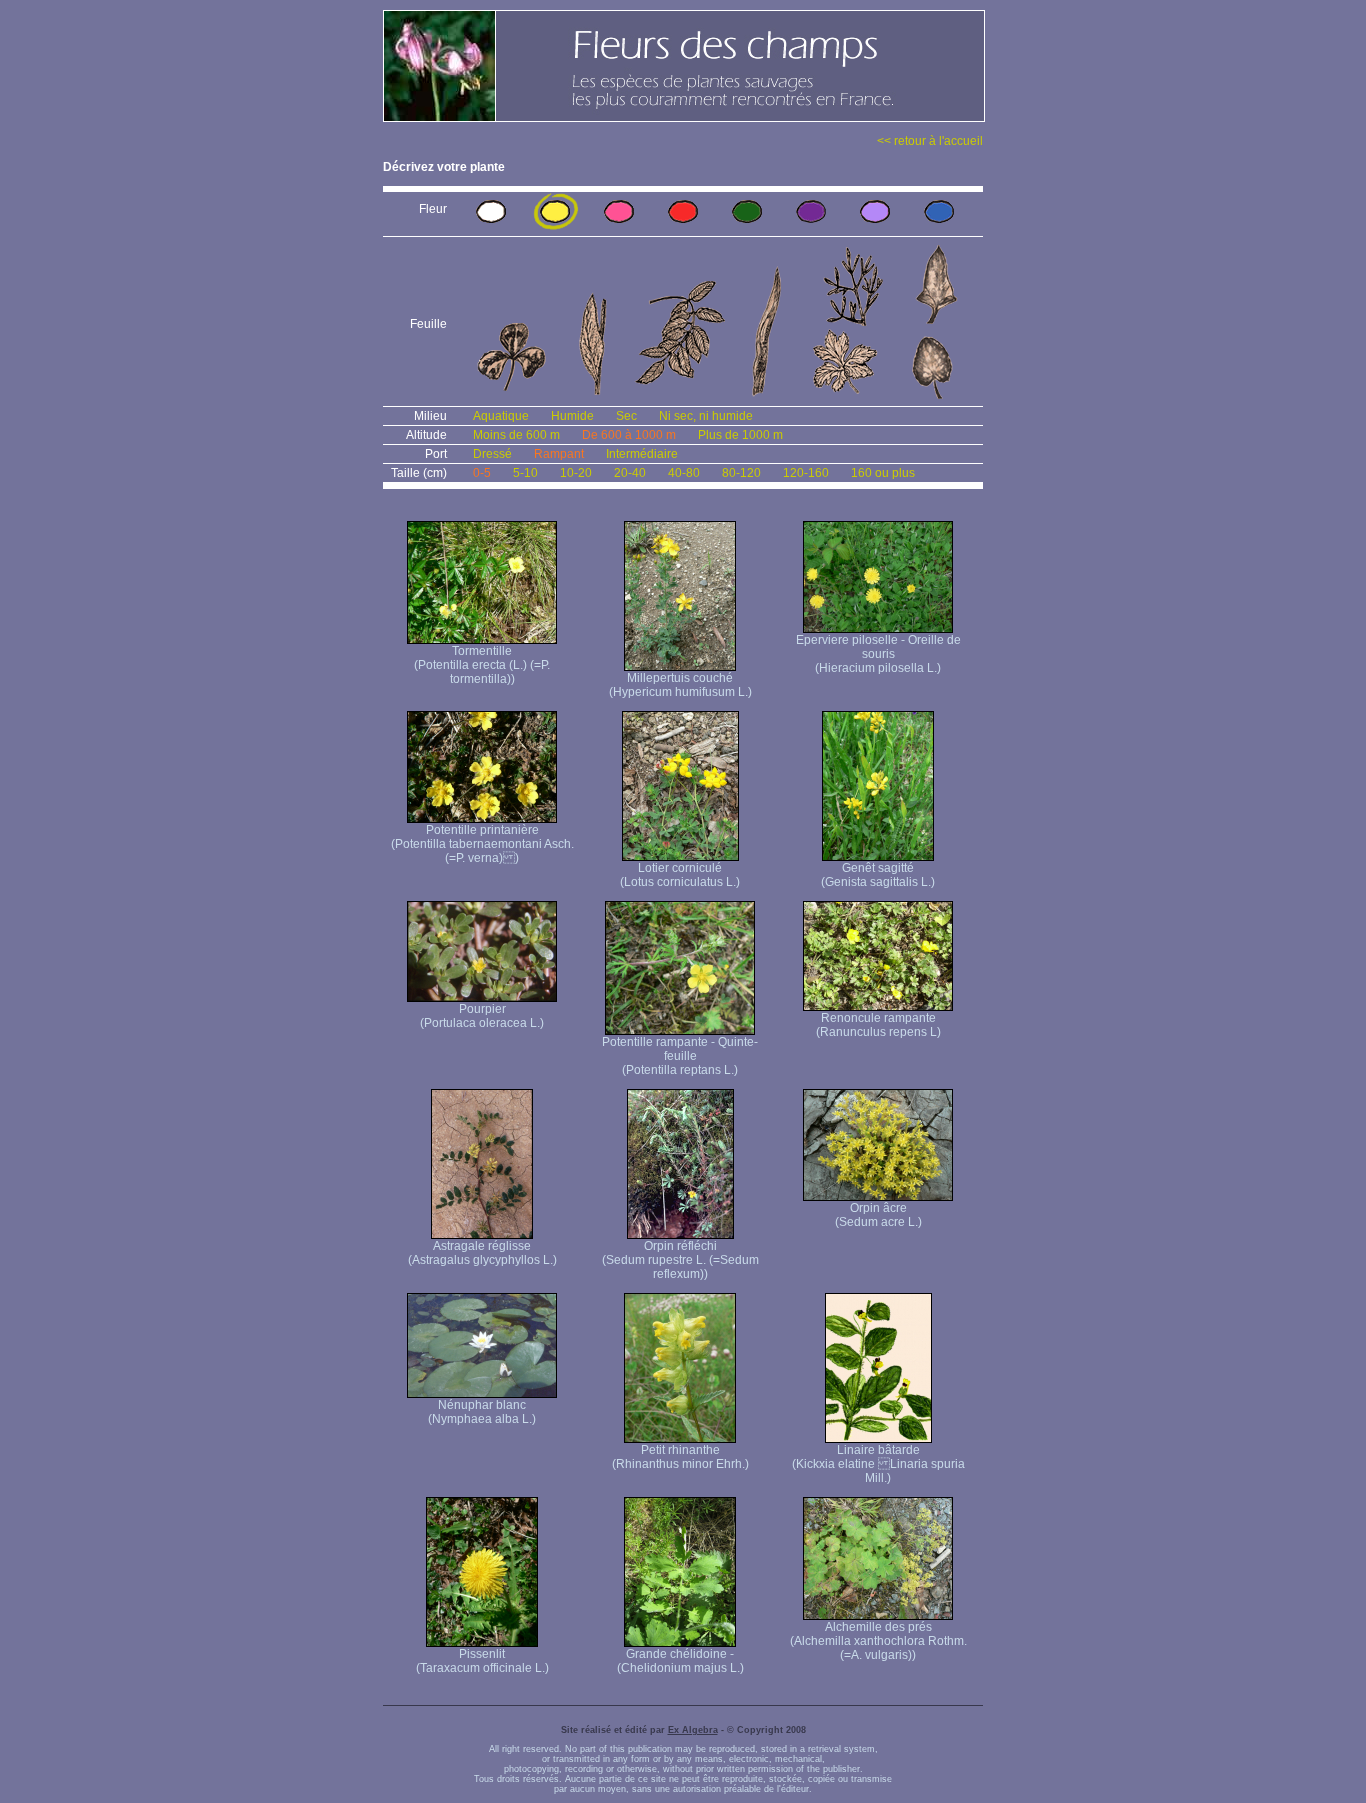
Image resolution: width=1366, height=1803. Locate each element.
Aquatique (501, 416)
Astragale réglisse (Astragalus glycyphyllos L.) (482, 1253)
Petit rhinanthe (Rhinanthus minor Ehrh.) (680, 1457)
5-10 (525, 473)
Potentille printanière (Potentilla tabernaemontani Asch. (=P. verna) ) (482, 844)
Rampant (559, 454)
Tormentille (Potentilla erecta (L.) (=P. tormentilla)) (482, 665)
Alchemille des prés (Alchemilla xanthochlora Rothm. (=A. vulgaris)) (878, 1641)
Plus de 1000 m (740, 435)
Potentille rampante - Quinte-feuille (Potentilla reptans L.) (680, 1056)
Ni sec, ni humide (706, 416)
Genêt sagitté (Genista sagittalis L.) (878, 875)
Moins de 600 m (516, 435)
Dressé (492, 454)
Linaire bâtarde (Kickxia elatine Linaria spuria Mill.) (878, 1464)
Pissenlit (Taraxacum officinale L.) (482, 1661)
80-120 (741, 473)
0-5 (482, 473)
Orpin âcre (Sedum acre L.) (878, 1215)
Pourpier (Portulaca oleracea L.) (482, 1016)
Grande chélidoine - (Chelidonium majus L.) (680, 1661)
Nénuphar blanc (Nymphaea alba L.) (482, 1412)
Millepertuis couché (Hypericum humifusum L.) (680, 685)
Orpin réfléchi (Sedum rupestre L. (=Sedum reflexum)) (680, 1260)
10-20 (576, 473)
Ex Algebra (693, 1730)
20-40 (630, 473)
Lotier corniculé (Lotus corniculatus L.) (680, 875)
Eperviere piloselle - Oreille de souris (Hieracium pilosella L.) (878, 654)
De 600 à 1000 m (629, 435)
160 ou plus (883, 473)
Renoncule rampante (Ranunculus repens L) (878, 1025)
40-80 (684, 473)
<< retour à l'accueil (930, 141)
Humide (572, 416)
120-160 (806, 473)
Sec (626, 416)
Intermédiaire (642, 454)
